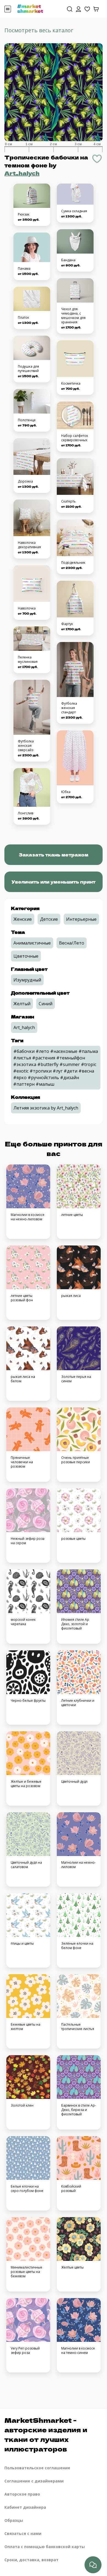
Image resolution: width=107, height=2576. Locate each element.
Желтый (22, 1004)
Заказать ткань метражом (54, 855)
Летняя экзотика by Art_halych (46, 1108)
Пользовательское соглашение (37, 2468)
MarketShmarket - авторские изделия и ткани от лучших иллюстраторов (46, 2434)
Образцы (14, 2520)
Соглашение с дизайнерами (34, 2481)
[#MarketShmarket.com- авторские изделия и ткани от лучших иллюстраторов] (30, 8)
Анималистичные (32, 943)
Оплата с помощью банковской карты (45, 2547)
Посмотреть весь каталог (39, 30)
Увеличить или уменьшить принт (54, 882)
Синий (46, 1004)
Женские (23, 919)
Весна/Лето (72, 943)
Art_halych (22, 173)
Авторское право (22, 2494)
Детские (49, 919)
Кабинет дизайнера (25, 2507)
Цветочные (26, 956)
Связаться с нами (23, 2533)
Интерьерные (81, 919)
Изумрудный (27, 980)
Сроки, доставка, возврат (31, 2560)
